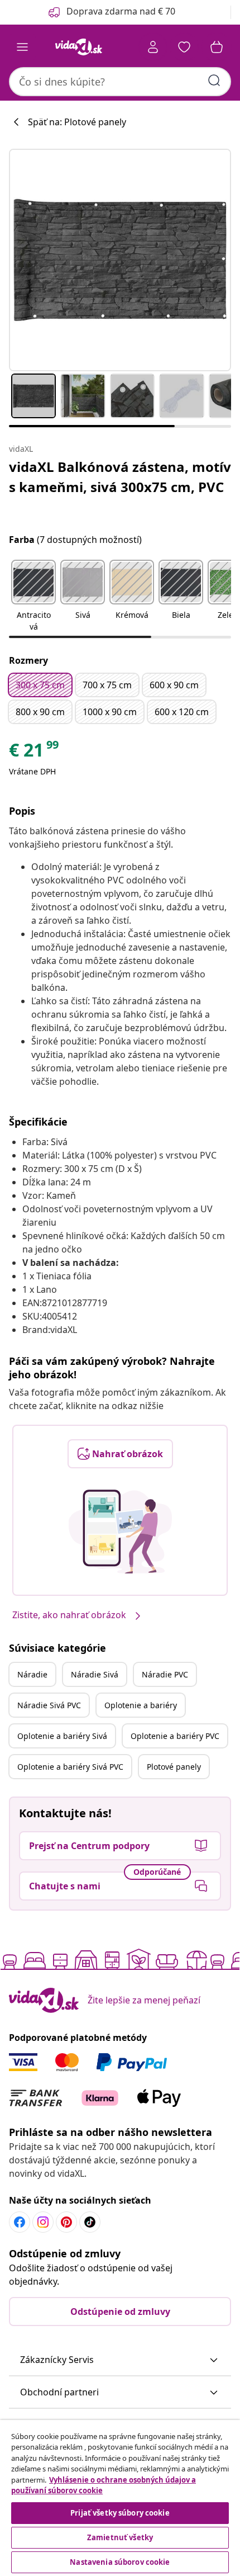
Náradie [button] (32, 1674)
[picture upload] (120, 1532)
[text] (35, 753)
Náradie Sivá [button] (95, 1674)
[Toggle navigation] (22, 47)
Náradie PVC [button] (165, 1674)
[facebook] (20, 2222)
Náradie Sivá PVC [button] (49, 1705)
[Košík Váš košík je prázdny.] (217, 47)
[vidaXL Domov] (79, 47)
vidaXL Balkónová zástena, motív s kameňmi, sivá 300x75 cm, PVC (120, 477)
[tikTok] (90, 2222)
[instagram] (43, 2222)
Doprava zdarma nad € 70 (121, 11)
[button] (33, 597)
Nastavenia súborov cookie (120, 2562)
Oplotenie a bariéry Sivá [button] (62, 1736)
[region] (120, 2498)
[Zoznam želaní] (184, 47)
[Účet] (153, 47)
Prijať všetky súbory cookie (120, 2513)
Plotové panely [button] (174, 1767)
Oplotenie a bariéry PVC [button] (175, 1736)
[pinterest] (66, 2222)
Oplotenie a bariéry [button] (141, 1705)
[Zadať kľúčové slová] (214, 81)
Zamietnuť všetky (120, 2537)
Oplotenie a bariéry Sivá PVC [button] (70, 1767)
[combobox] (120, 82)
